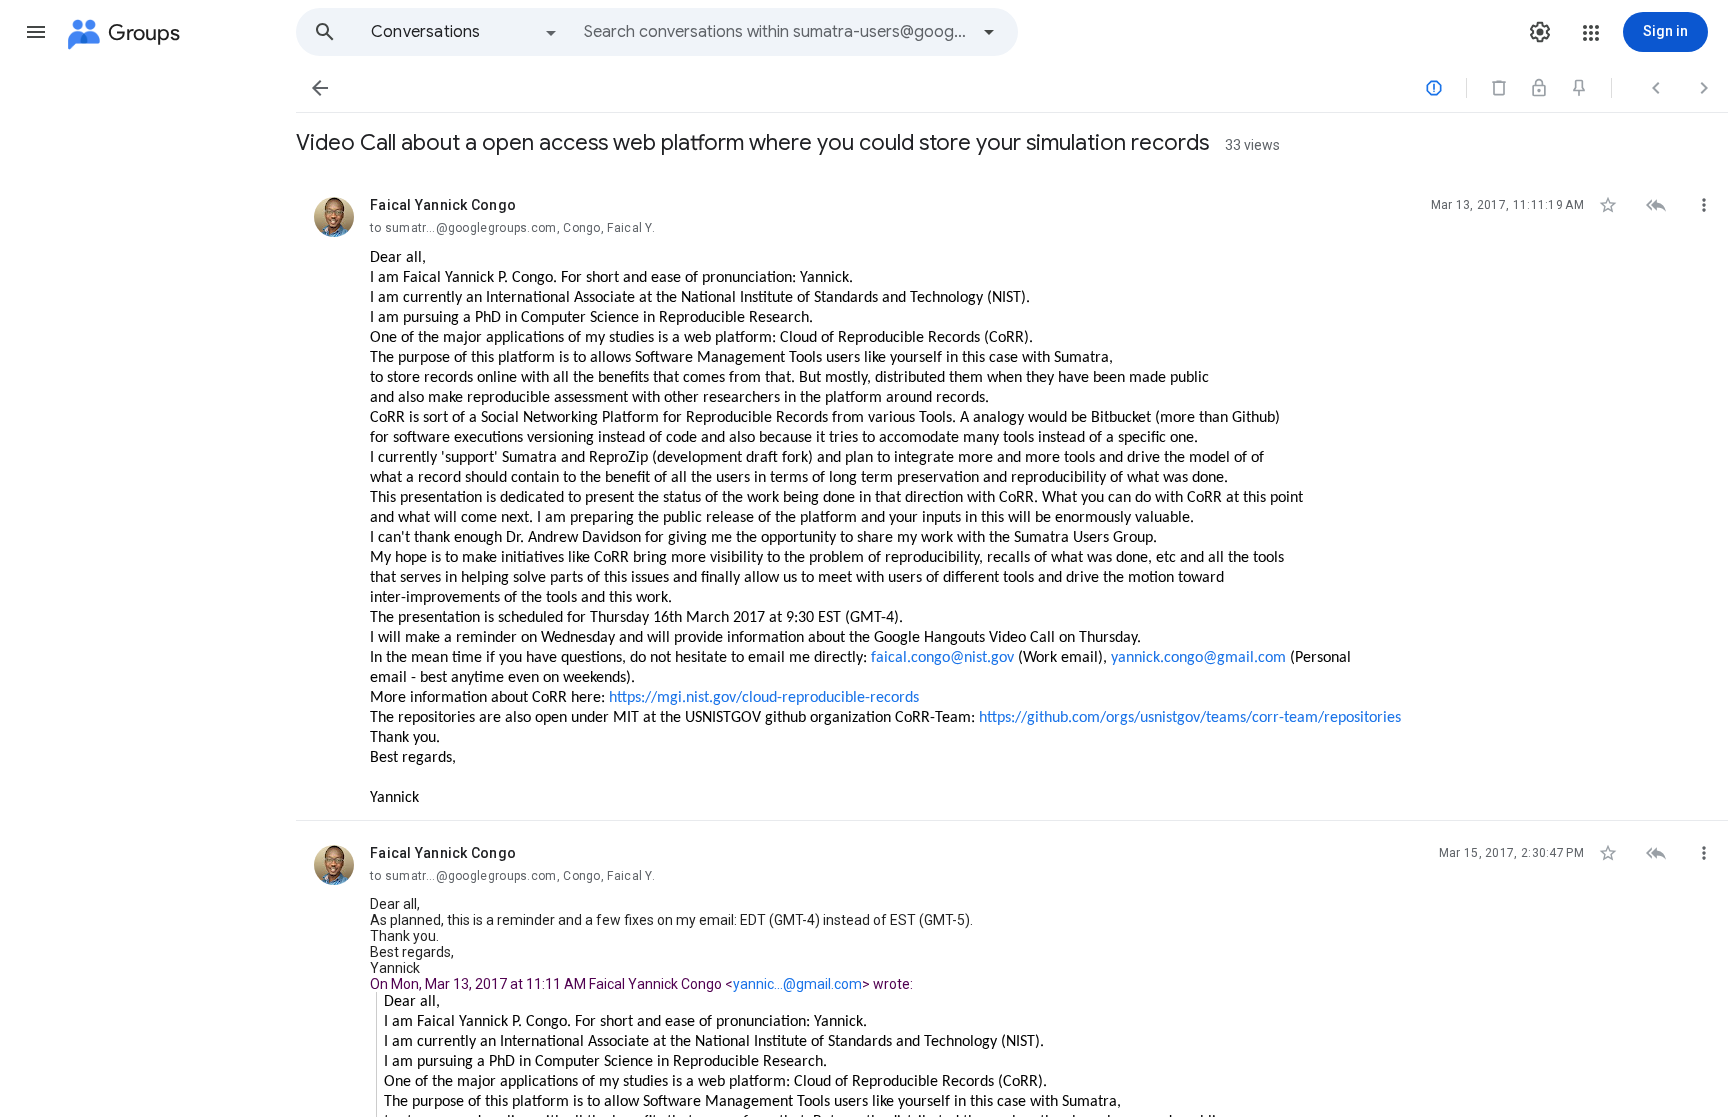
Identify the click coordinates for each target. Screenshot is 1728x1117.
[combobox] (776, 32)
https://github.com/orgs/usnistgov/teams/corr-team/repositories (1190, 718)
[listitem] (1012, 497)
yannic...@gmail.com (797, 984)
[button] (36, 32)
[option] (465, 32)
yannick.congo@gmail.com (1198, 658)
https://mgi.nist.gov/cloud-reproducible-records (764, 698)
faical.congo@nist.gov (942, 658)
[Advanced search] (989, 32)
